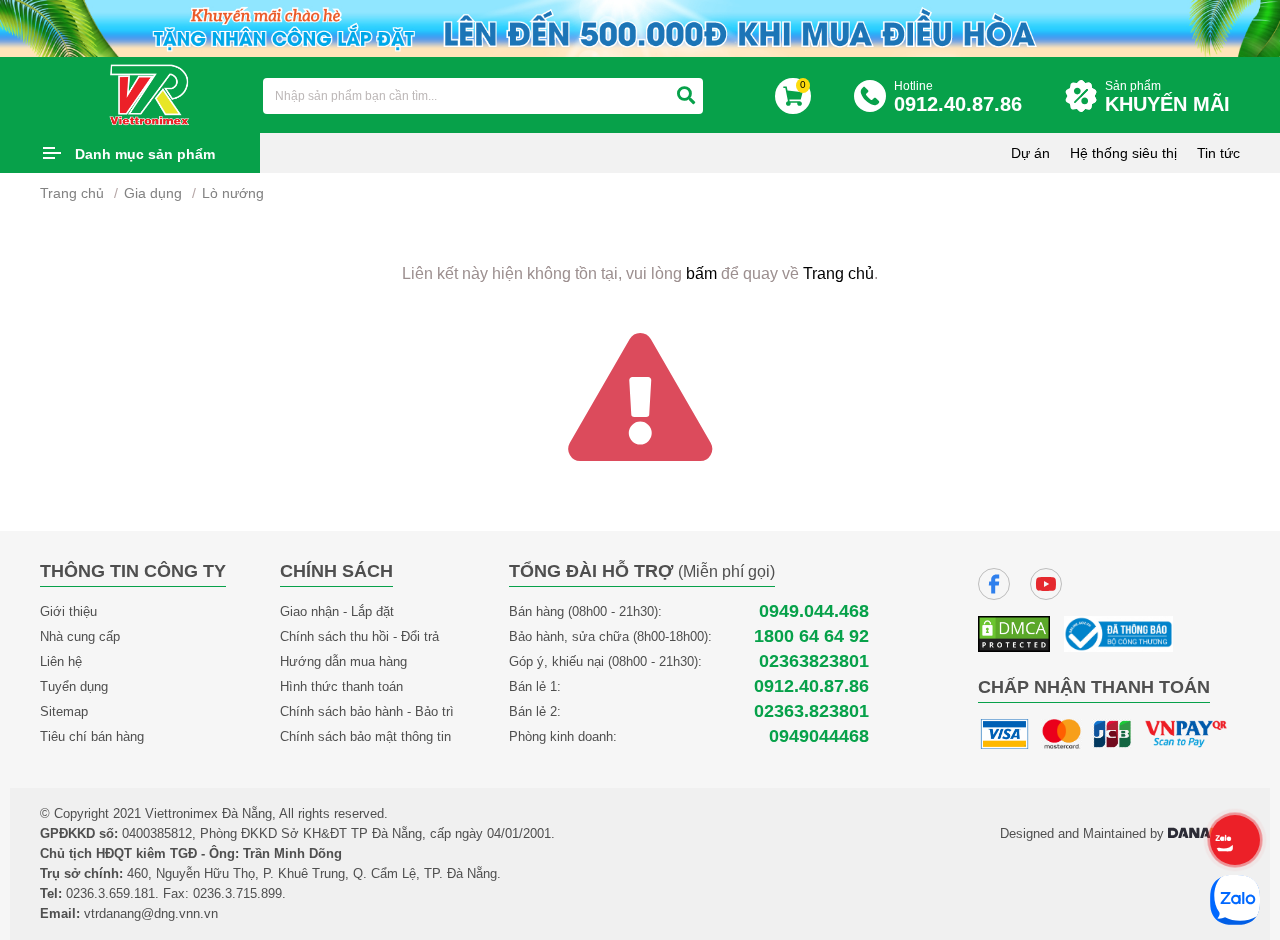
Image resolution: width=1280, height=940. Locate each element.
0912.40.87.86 (811, 686)
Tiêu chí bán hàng (92, 736)
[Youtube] (1046, 584)
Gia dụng (153, 193)
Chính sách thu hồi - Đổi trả (359, 636)
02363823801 (814, 661)
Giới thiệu (68, 611)
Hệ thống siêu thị (1123, 153)
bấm (701, 273)
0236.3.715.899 (237, 893)
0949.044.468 (814, 611)
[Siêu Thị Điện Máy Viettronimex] (150, 93)
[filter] (686, 96)
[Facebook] (994, 584)
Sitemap (64, 711)
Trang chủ (72, 193)
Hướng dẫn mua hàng (343, 661)
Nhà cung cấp (80, 636)
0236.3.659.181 (110, 893)
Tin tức (1218, 153)
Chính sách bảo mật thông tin (365, 736)
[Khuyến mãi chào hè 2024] (640, 26)
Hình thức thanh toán (341, 686)
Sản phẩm (1167, 97)
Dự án (1030, 153)
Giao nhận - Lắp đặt (337, 611)
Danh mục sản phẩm (145, 154)
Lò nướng (233, 193)
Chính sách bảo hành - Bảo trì (367, 711)
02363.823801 (811, 711)
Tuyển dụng (74, 686)
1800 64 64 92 (811, 636)
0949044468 (819, 736)
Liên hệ (61, 661)
